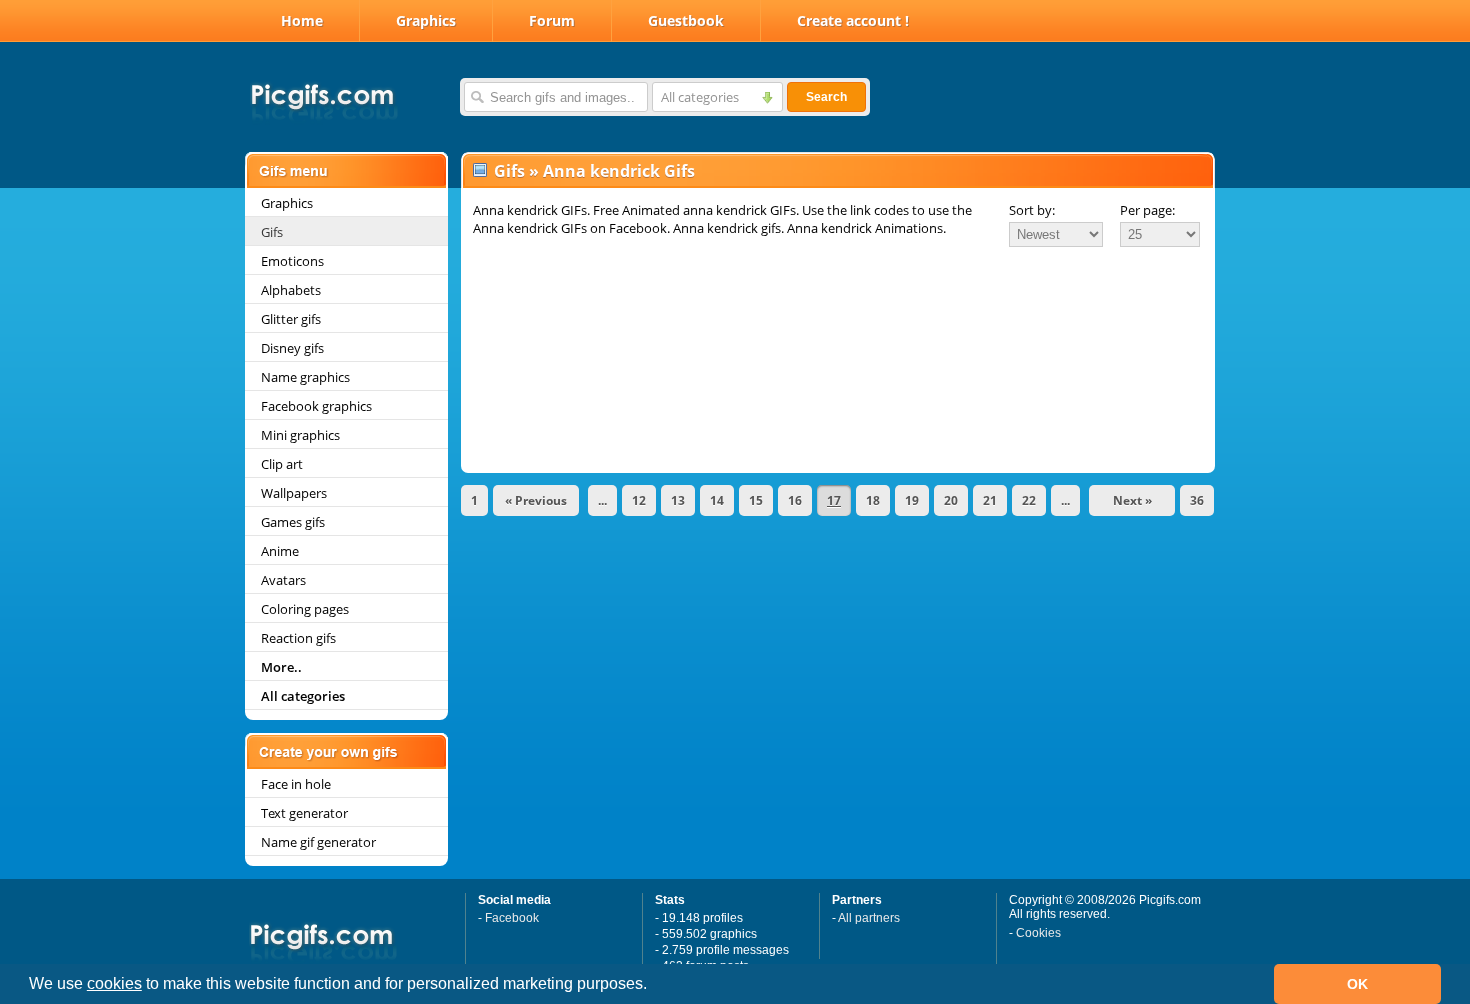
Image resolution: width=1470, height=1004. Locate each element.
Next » (1132, 500)
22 (1029, 500)
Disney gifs (292, 348)
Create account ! (853, 20)
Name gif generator (318, 842)
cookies (114, 983)
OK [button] (1357, 984)
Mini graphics (300, 435)
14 (717, 500)
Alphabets (291, 290)
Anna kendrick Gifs (619, 171)
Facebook (512, 918)
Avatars (283, 580)
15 (756, 500)
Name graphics (305, 377)
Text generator (304, 813)
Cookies (1038, 933)
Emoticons (292, 261)
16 (795, 500)
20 (951, 500)
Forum (552, 20)
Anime (280, 551)
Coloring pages (305, 609)
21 (990, 500)
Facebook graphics (316, 406)
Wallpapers (294, 493)
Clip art (282, 464)
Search (826, 97)
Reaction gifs (298, 638)
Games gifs (293, 522)
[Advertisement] (838, 304)
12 (639, 500)
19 (912, 500)
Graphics (426, 20)
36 (1197, 500)
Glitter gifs (291, 319)
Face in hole (296, 784)
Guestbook (686, 20)
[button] (654, 986)
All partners (869, 918)
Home (302, 20)
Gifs (272, 232)
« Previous (536, 500)
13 (678, 500)
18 (873, 500)
